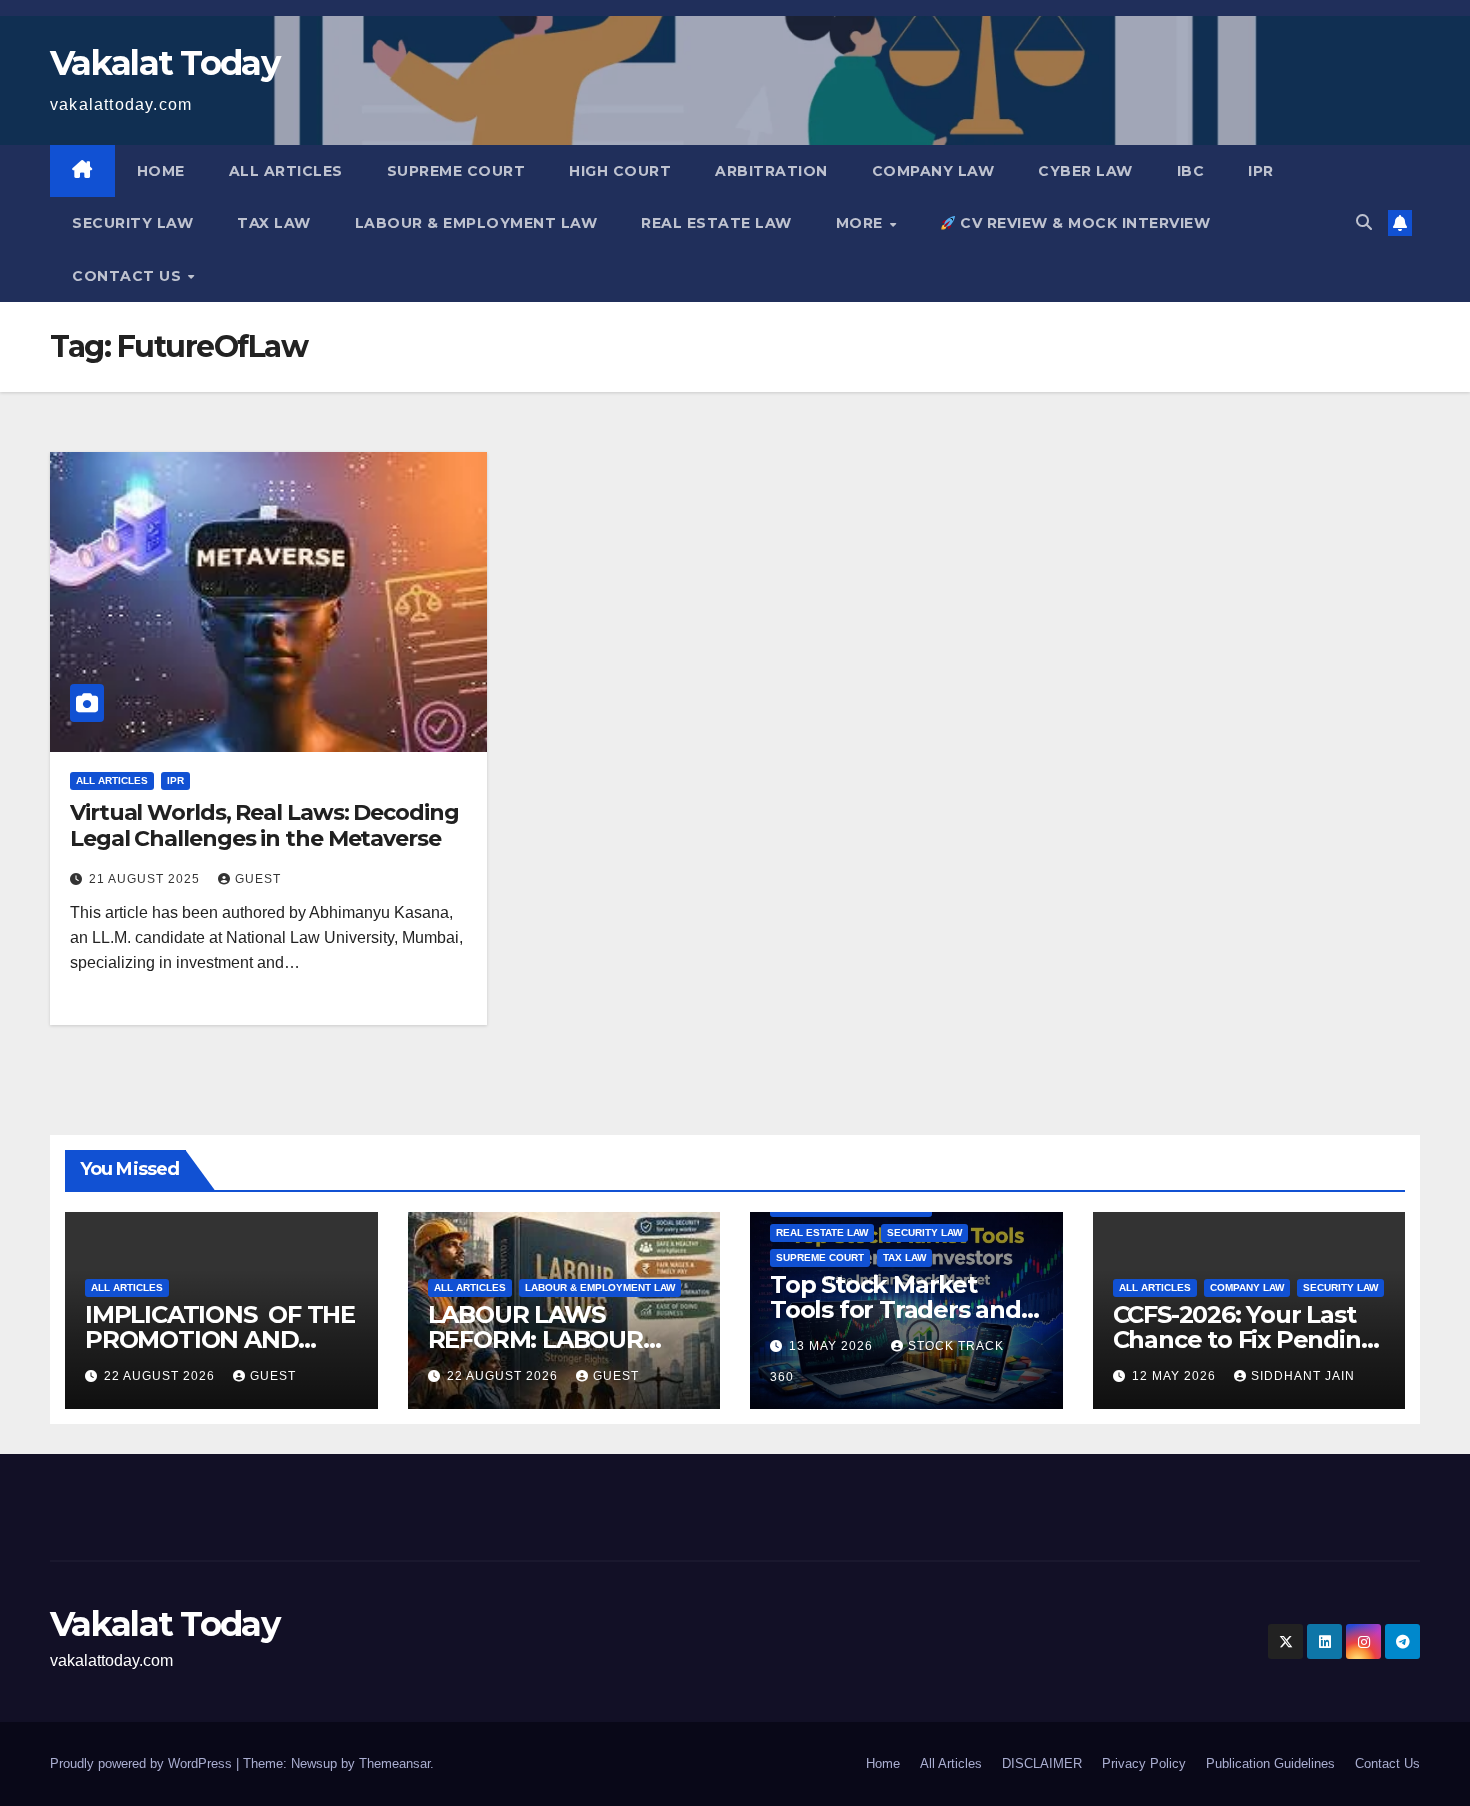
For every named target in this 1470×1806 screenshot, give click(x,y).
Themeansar (394, 1763)
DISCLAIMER (1042, 1763)
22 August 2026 (161, 1376)
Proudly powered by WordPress (143, 1763)
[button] (1364, 222)
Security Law (132, 223)
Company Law (933, 171)
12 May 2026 (1176, 1376)
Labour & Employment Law (476, 223)
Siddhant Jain (1303, 1376)
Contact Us (129, 276)
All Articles (286, 171)
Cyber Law (1085, 171)
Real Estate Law (716, 223)
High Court (620, 171)
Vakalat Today (164, 63)
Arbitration (771, 171)
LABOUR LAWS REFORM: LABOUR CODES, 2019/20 (535, 1339)
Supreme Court (456, 171)
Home (161, 171)
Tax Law (274, 223)
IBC (1191, 171)
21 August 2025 (146, 879)
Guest (258, 879)
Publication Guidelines (1270, 1763)
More (862, 223)
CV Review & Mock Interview (1083, 223)
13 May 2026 (833, 1346)
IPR (1261, 171)
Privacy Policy (1144, 1763)
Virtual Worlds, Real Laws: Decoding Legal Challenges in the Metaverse (264, 825)
